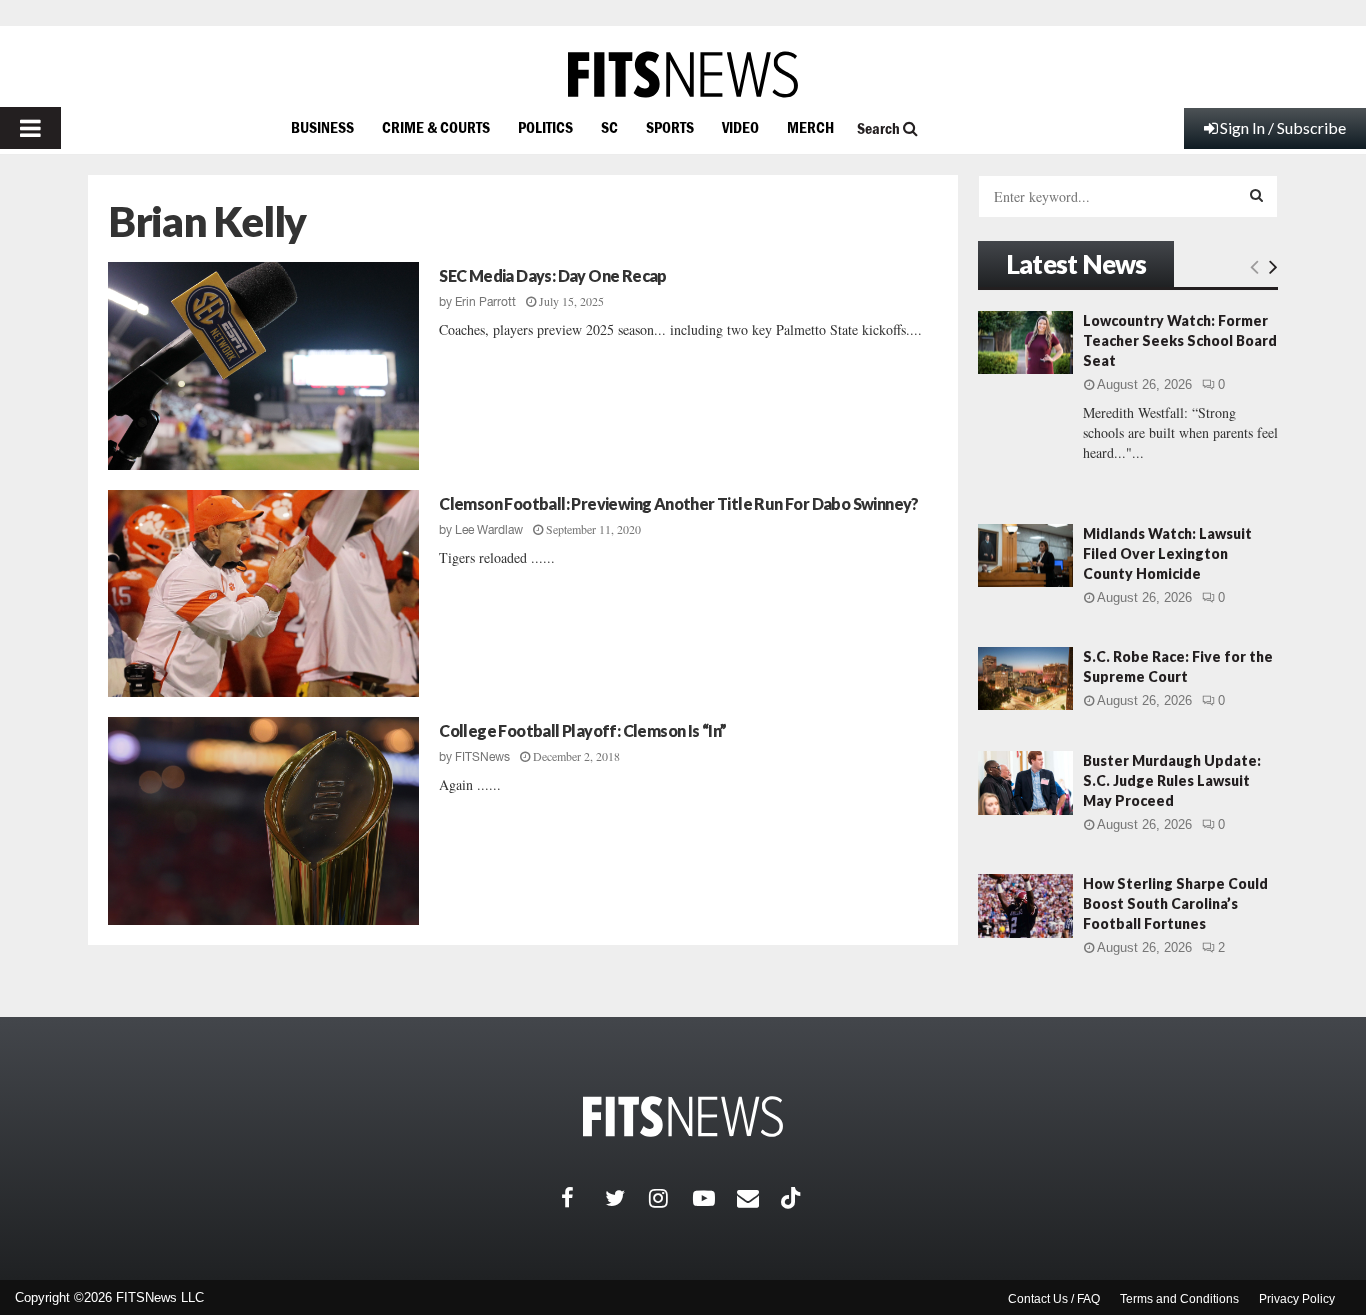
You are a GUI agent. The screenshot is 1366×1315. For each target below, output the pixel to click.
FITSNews (482, 757)
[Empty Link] (1254, 266)
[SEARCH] (1256, 195)
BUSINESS (322, 127)
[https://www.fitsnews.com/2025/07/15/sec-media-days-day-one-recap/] (263, 366)
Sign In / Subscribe (1283, 127)
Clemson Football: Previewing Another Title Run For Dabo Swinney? (679, 503)
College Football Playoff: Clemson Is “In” (582, 730)
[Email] (759, 1198)
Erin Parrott (485, 302)
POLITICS (545, 127)
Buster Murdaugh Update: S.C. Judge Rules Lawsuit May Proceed (1172, 780)
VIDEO (740, 127)
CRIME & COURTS (436, 127)
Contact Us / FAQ (1054, 1299)
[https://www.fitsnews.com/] (683, 74)
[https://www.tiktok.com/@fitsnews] (793, 1198)
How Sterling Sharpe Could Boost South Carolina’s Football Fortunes (1175, 903)
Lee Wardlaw (489, 530)
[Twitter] (627, 1198)
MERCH (810, 127)
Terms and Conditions (1179, 1299)
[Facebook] (583, 1198)
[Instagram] (671, 1198)
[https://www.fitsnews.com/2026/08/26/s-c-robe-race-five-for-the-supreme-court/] (1025, 678)
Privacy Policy (1297, 1299)
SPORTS (670, 127)
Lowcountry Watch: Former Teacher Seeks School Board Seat (1180, 340)
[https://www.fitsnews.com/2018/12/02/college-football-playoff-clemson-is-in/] (263, 821)
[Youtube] (715, 1198)
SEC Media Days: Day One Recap (553, 275)
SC (609, 127)
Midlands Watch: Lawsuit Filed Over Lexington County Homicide (1167, 553)
